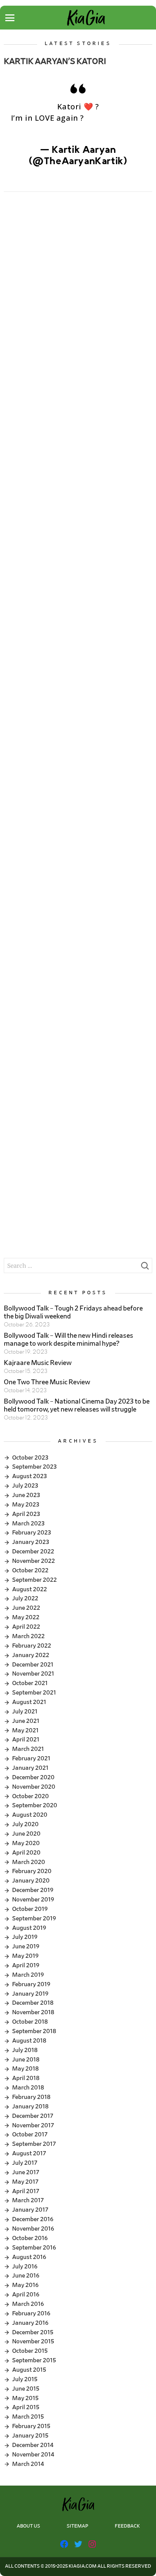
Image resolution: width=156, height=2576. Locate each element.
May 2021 (25, 1730)
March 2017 (28, 2200)
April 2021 (26, 1740)
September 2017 (34, 2144)
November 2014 (33, 2455)
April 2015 (26, 2407)
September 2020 (35, 1805)
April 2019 (26, 1965)
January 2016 (30, 2323)
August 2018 (29, 2041)
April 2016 (26, 2295)
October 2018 (30, 2022)
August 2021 (29, 1702)
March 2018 (28, 2088)
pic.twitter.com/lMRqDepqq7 (78, 130)
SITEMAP (77, 2526)
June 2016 (26, 2276)
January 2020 (31, 1881)
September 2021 (34, 1693)
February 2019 (31, 1984)
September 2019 (34, 1918)
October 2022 (30, 1570)
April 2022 (26, 1627)
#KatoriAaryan (116, 118)
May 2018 (25, 2069)
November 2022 (34, 1561)
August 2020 (30, 1815)
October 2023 (30, 1458)
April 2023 (26, 1514)
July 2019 (25, 1937)
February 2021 (31, 1758)
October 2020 (30, 1796)
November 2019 (33, 1900)
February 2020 (32, 1871)
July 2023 (25, 1486)
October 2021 (30, 1683)
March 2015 (28, 2417)
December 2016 (33, 2219)
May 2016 (25, 2285)
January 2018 (30, 2107)
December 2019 (33, 1890)
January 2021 (30, 1768)
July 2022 (25, 1598)
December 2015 (33, 2332)
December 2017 (33, 2116)
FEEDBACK (127, 2526)
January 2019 (30, 1994)
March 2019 (28, 1975)
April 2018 (26, 2078)
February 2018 (31, 2097)
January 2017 (30, 2210)
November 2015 (33, 2341)
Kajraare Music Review (38, 1363)
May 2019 (25, 1956)
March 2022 (28, 1636)
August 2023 (30, 1476)
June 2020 (26, 1834)
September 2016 (34, 2248)
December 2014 (33, 2445)
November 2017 (33, 2125)
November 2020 (34, 1787)
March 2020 (29, 1862)
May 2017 (25, 2182)
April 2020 (26, 1853)
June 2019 (26, 1946)
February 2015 (31, 2426)
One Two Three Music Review (47, 1382)
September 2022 (34, 1580)
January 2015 (30, 2436)
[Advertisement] (78, 285)
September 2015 (34, 2360)
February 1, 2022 (78, 173)
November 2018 (33, 2012)
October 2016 (30, 2238)
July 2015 (25, 2379)
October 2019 (30, 1909)
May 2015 (25, 2398)
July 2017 (25, 2163)
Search (145, 1268)
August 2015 (29, 2370)
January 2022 (31, 1655)
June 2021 (26, 1721)
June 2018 (26, 2060)
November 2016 (33, 2229)
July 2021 (25, 1712)
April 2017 (26, 2191)
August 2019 (29, 1928)
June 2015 (26, 2389)
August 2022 (30, 1589)
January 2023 (31, 1542)
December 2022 (33, 1552)
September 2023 (34, 1467)
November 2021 (33, 1674)
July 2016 (25, 2267)
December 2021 (33, 1665)
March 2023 (28, 1524)
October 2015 (30, 2351)
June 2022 (26, 1608)
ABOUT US (28, 2526)
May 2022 (26, 1617)
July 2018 (25, 2050)
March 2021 (28, 1749)
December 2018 (33, 2003)
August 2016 (29, 2257)
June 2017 (26, 2172)
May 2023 (26, 1505)
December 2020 (33, 1777)
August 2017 (29, 2153)
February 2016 (31, 2313)
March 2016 (28, 2304)
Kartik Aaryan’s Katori (55, 61)
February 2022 (32, 1646)
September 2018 (34, 2031)
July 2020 (25, 1824)
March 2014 (28, 2464)
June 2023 (26, 1495)
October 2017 (30, 2134)
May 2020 (26, 1843)
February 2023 (32, 1533)
